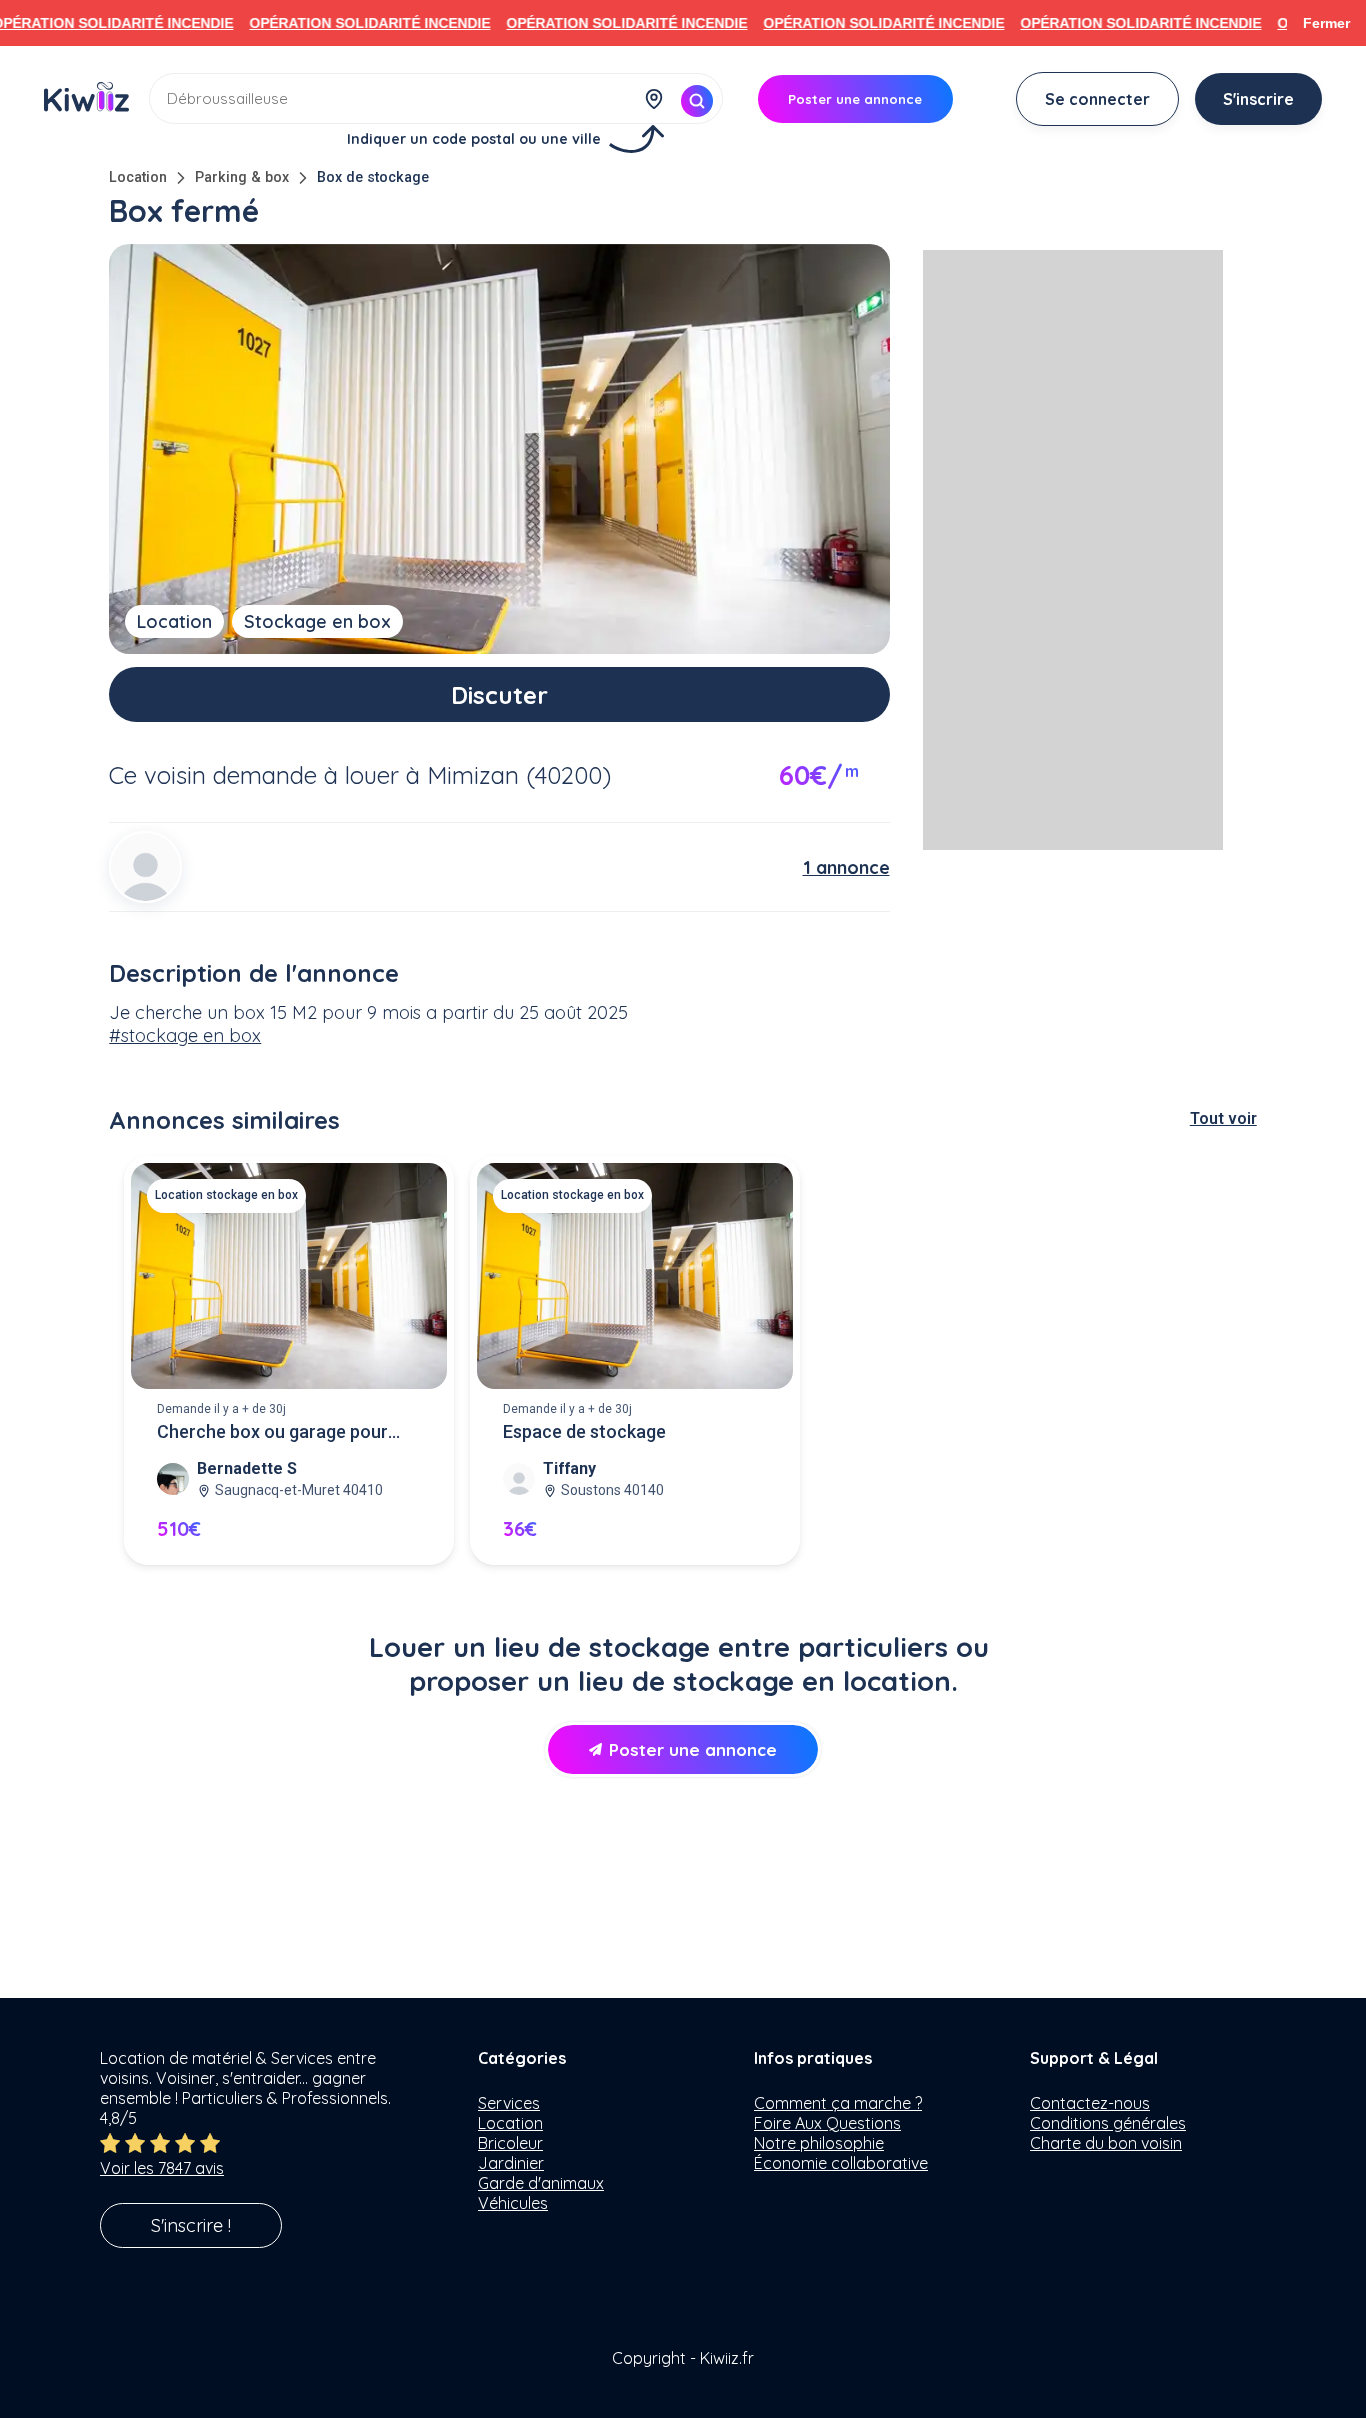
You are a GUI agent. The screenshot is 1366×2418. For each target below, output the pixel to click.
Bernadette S (247, 1468)
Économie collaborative (841, 2163)
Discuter (499, 695)
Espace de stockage (584, 1431)
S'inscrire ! (191, 2225)
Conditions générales (1108, 2123)
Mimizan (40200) (519, 775)
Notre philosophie (819, 2143)
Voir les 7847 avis (162, 2168)
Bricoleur (510, 2143)
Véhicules (513, 2203)
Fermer (1326, 23)
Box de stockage (373, 177)
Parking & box (242, 177)
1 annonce (846, 867)
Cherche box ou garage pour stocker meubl (272, 1433)
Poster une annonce (693, 1749)
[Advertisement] (1073, 550)
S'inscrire (1258, 99)
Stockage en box (317, 621)
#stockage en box (185, 1035)
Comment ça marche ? (838, 2103)
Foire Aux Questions (827, 2123)
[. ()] (145, 867)
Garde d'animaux (541, 2183)
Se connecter (1097, 99)
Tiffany (569, 1468)
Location (138, 177)
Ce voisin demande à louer (254, 775)
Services (509, 2103)
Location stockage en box (226, 1195)
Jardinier (511, 2163)
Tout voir (1223, 1118)
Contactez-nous (1090, 2103)
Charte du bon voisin (1106, 2143)
